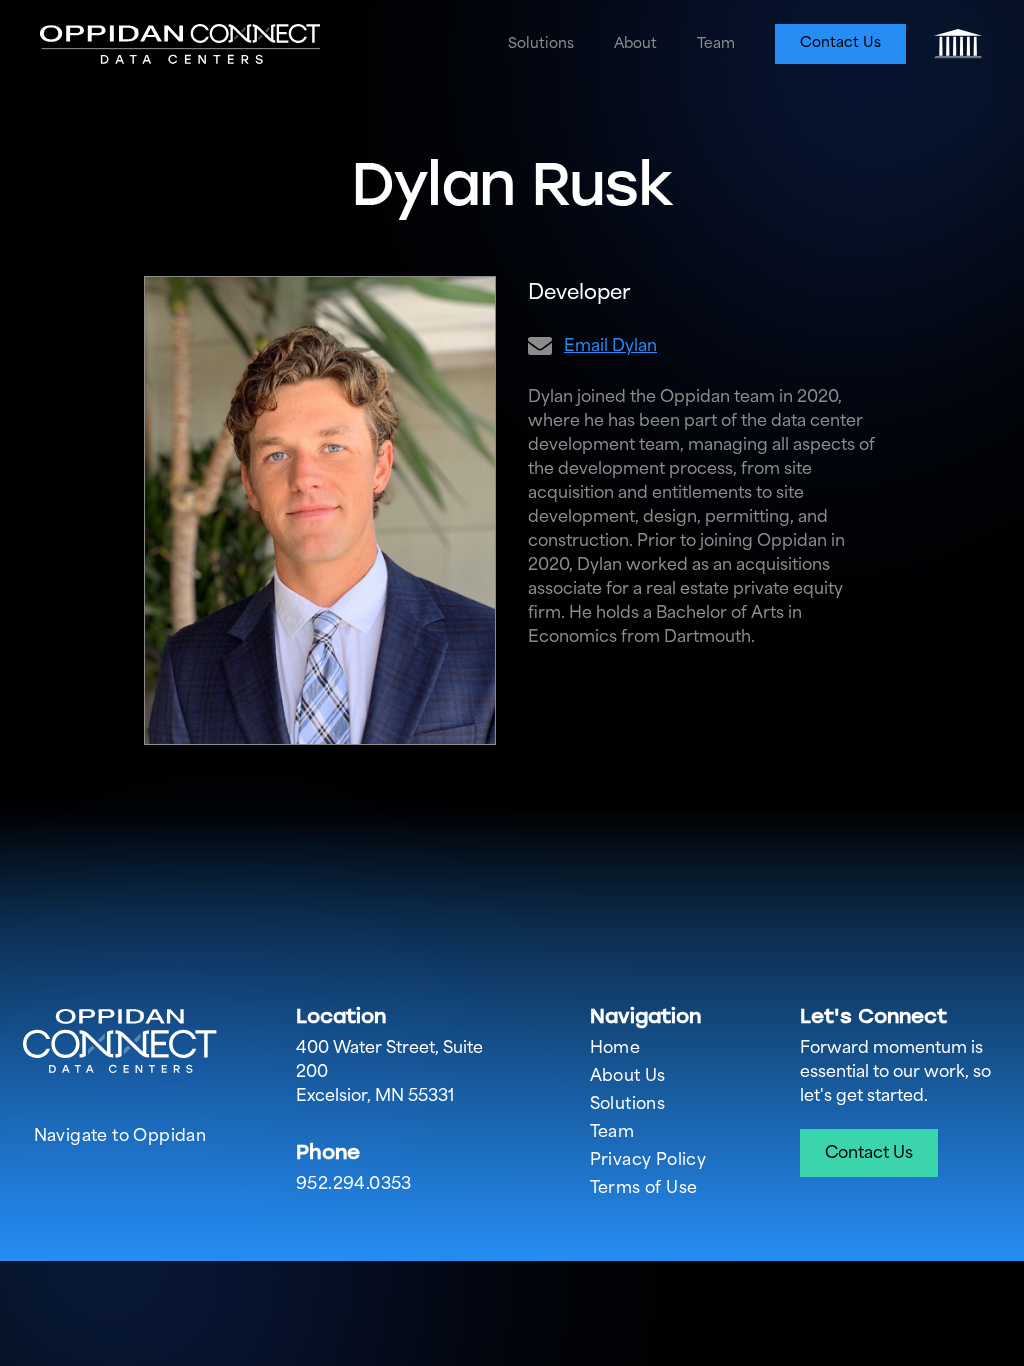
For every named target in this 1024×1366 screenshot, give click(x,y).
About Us (628, 1073)
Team (716, 41)
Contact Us (840, 40)
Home (615, 1045)
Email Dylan (610, 343)
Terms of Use (644, 1185)
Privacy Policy (648, 1157)
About (635, 41)
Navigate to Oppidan (120, 1133)
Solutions (541, 41)
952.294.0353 (354, 1181)
